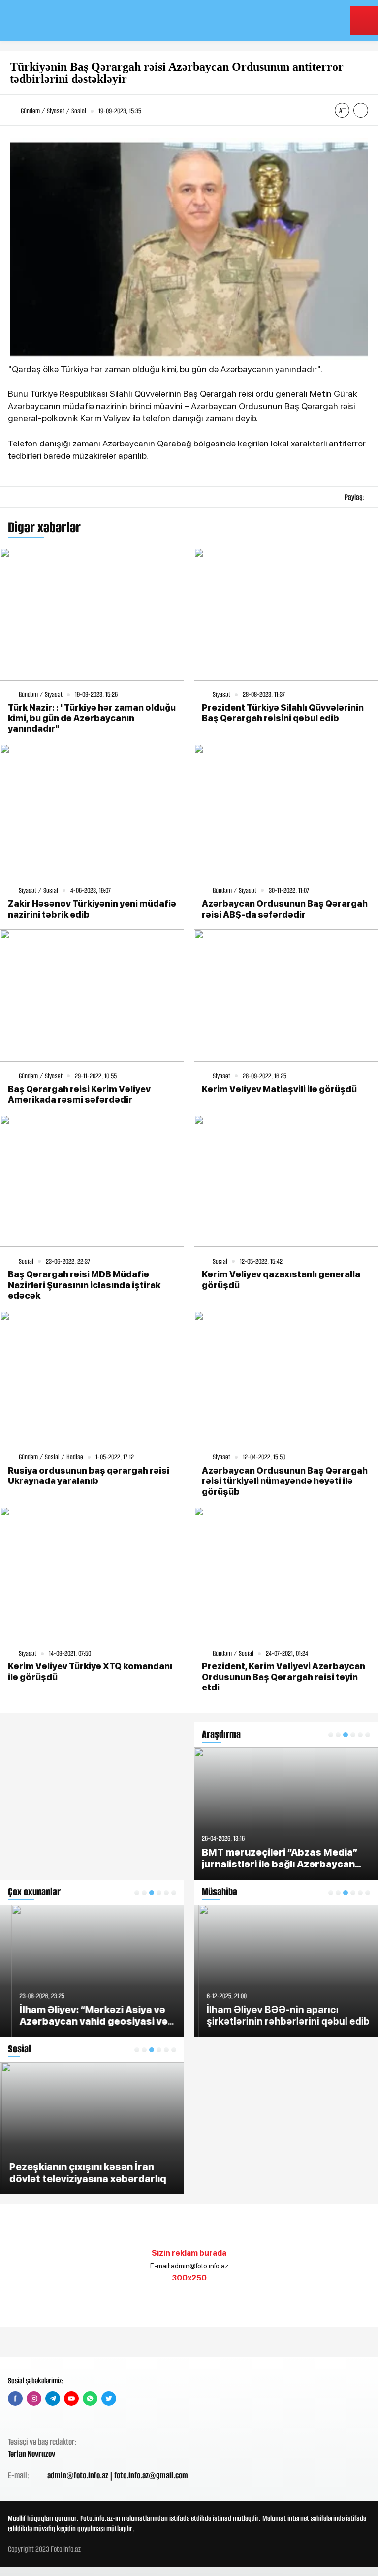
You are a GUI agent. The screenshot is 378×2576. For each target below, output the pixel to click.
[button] (137, 1893)
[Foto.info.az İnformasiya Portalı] (69, 21)
